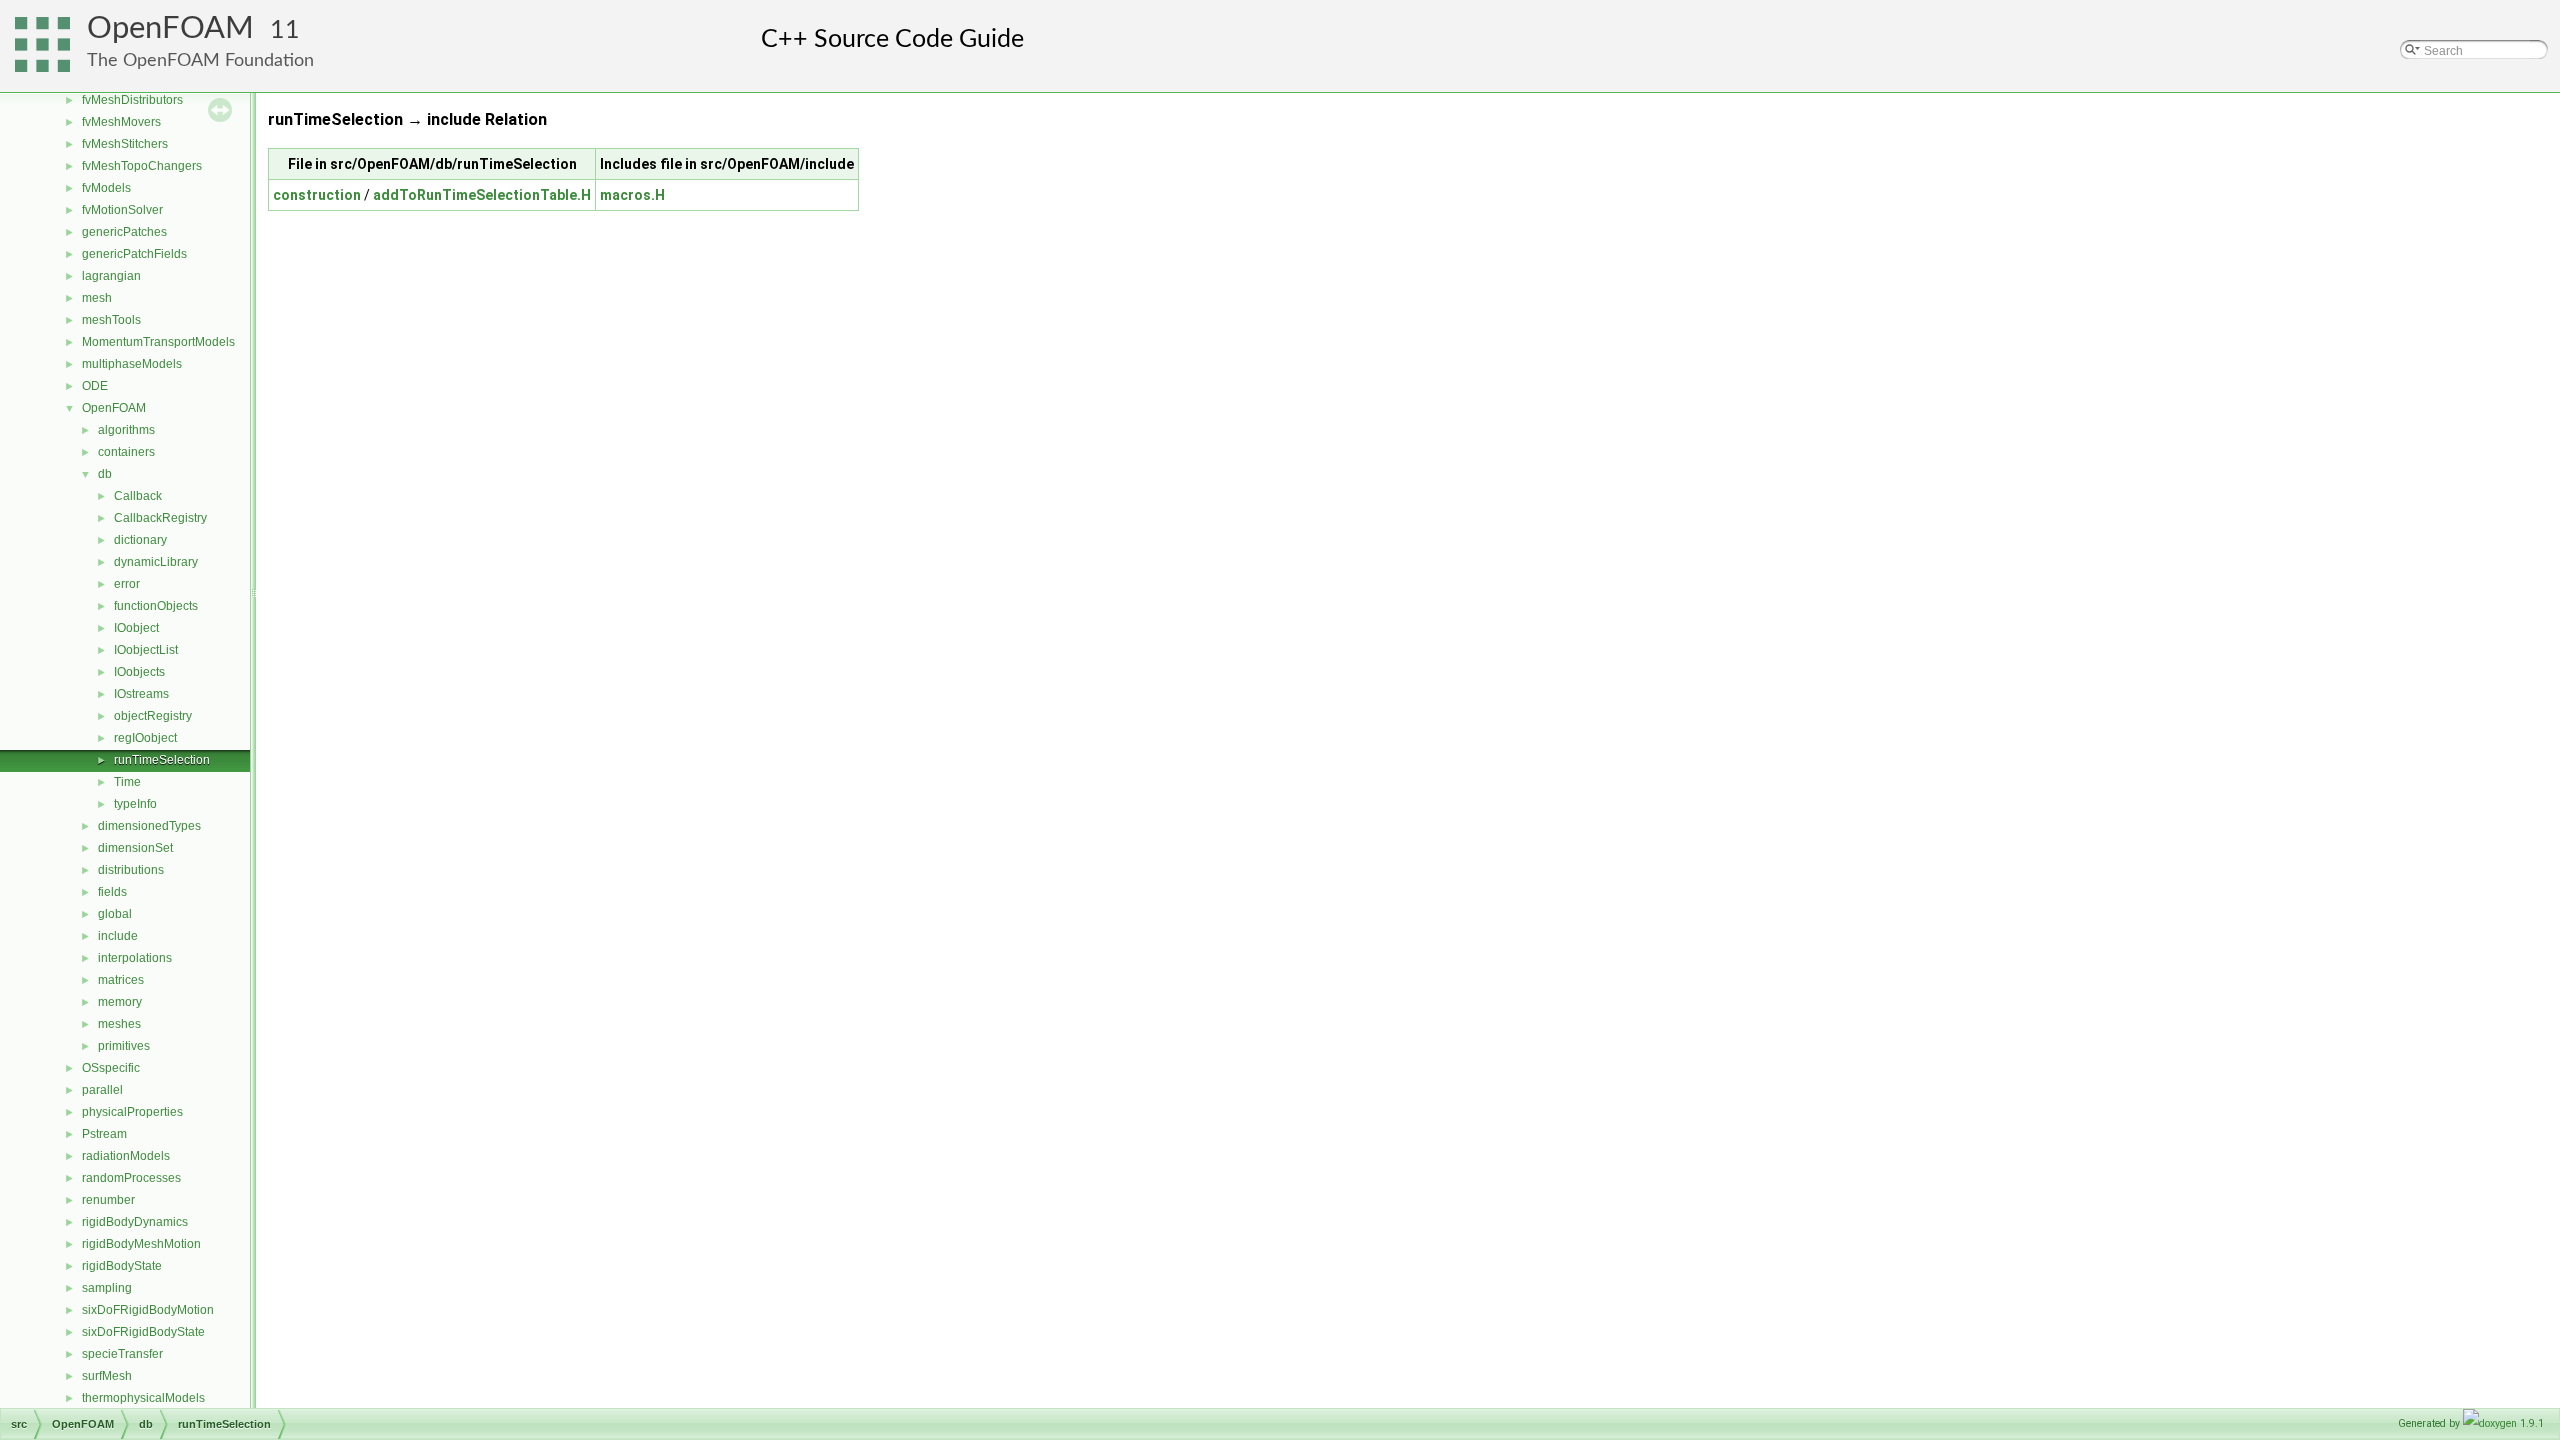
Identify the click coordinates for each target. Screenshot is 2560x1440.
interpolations (135, 958)
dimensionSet (135, 848)
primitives (124, 1046)
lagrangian (111, 276)
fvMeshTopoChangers (142, 166)
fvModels (106, 188)
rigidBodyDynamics (135, 1222)
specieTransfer (122, 1354)
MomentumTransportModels (158, 342)
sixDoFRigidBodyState (143, 1332)
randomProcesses (131, 1178)
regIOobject (145, 738)
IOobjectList (146, 650)
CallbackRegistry (160, 518)
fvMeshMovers (121, 122)
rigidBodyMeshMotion (141, 1244)
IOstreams (141, 694)
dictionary (140, 540)
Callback (138, 496)
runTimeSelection (162, 760)
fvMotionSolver (122, 210)
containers (126, 452)
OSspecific (111, 1068)
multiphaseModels (132, 364)
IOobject (136, 628)
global (115, 914)
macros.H (632, 195)
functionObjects (156, 606)
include (118, 936)
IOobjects (139, 672)
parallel (102, 1090)
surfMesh (107, 1376)
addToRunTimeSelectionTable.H (482, 195)
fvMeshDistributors (132, 100)
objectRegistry (153, 716)
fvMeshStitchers (125, 144)
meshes (119, 1024)
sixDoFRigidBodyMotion (148, 1310)
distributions (131, 870)
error (127, 584)
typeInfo (135, 804)
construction (317, 195)
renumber (108, 1200)
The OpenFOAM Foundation (200, 60)
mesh (97, 298)
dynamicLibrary (156, 562)
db (105, 474)
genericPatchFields (134, 254)
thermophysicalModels (143, 1398)
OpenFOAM (170, 28)
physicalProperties (132, 1112)
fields (112, 892)
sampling (107, 1288)
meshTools (111, 320)
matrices (121, 980)
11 (285, 30)
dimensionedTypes (149, 826)
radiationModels (126, 1156)
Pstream (104, 1134)
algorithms (126, 430)
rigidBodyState (122, 1266)
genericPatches (124, 232)
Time (127, 782)
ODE (95, 386)
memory (120, 1002)
